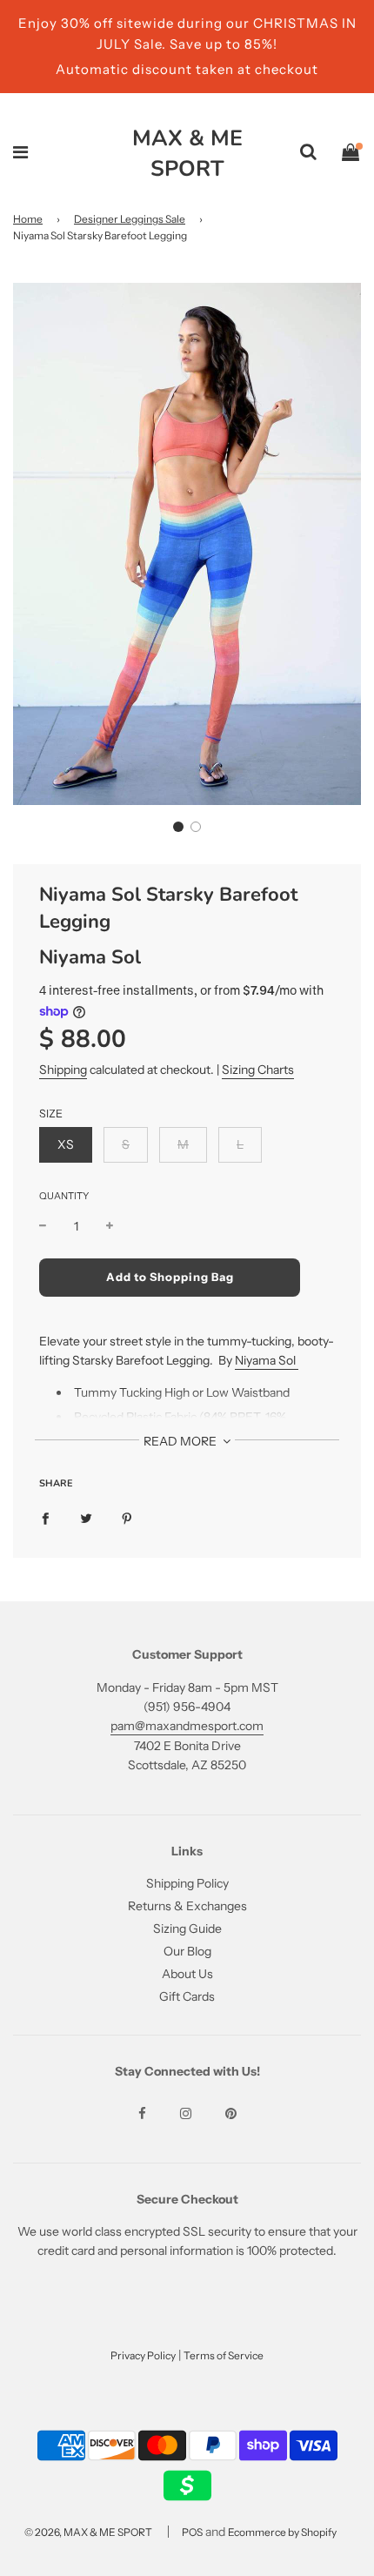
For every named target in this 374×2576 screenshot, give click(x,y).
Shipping (63, 1070)
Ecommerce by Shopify (282, 2532)
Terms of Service (224, 2355)
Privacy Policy (143, 2355)
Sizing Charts (258, 1070)
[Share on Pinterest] (127, 1518)
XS (66, 1144)
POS (192, 2532)
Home (28, 219)
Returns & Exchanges (187, 1906)
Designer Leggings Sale (130, 219)
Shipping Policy (187, 1883)
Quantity (64, 1196)
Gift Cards (187, 1996)
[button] (178, 827)
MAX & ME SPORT (187, 154)
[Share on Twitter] (86, 1518)
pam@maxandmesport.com (187, 1726)
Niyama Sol (90, 957)
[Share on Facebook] (45, 1518)
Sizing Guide (187, 1929)
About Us (187, 1974)
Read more (181, 1441)
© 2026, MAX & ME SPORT (88, 2532)
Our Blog (187, 1951)
